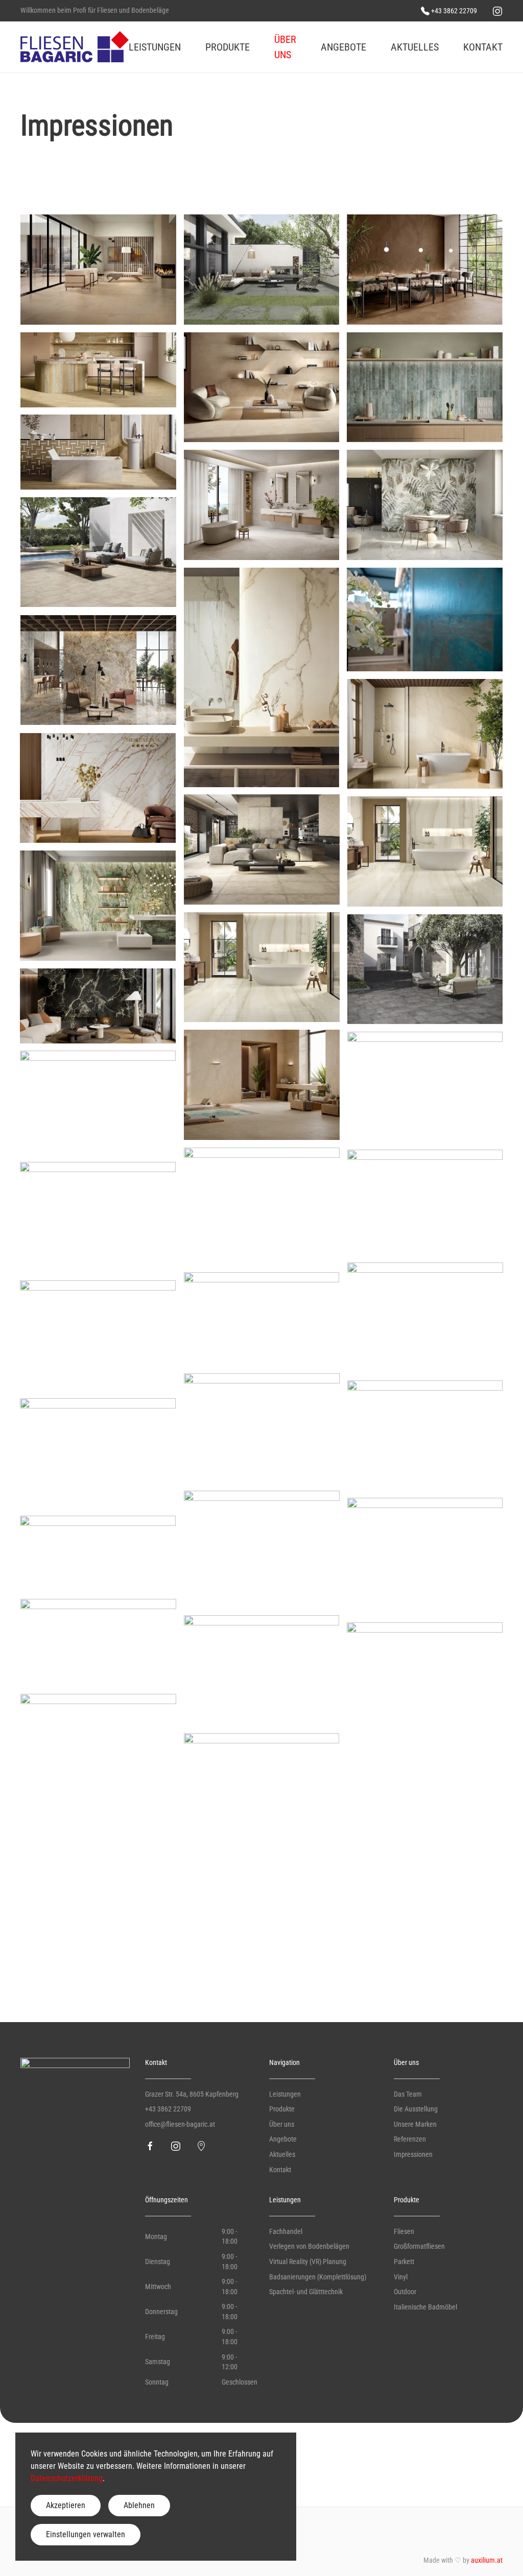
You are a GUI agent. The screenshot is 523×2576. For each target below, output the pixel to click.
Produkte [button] (228, 47)
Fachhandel (286, 2231)
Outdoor (405, 2292)
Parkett (404, 2262)
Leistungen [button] (155, 47)
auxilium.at (487, 2560)
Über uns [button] (285, 47)
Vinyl (401, 2277)
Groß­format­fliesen (419, 2246)
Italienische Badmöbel (425, 2307)
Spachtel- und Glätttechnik (306, 2292)
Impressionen (413, 2154)
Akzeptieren (66, 2505)
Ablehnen (139, 2505)
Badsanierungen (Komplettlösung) (318, 2277)
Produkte (282, 2109)
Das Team (408, 2094)
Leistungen (285, 2094)
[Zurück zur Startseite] (75, 47)
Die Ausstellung (416, 2109)
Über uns (282, 2124)
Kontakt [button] (483, 47)
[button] (98, 270)
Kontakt (280, 2170)
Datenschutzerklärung (67, 2478)
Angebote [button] (343, 47)
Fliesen (404, 2231)
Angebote (283, 2139)
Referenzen (410, 2139)
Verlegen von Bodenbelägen (309, 2246)
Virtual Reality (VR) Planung (308, 2262)
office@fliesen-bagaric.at (180, 2124)
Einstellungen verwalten (86, 2534)
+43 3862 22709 (168, 2109)
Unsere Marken (415, 2124)
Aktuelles (415, 47)
